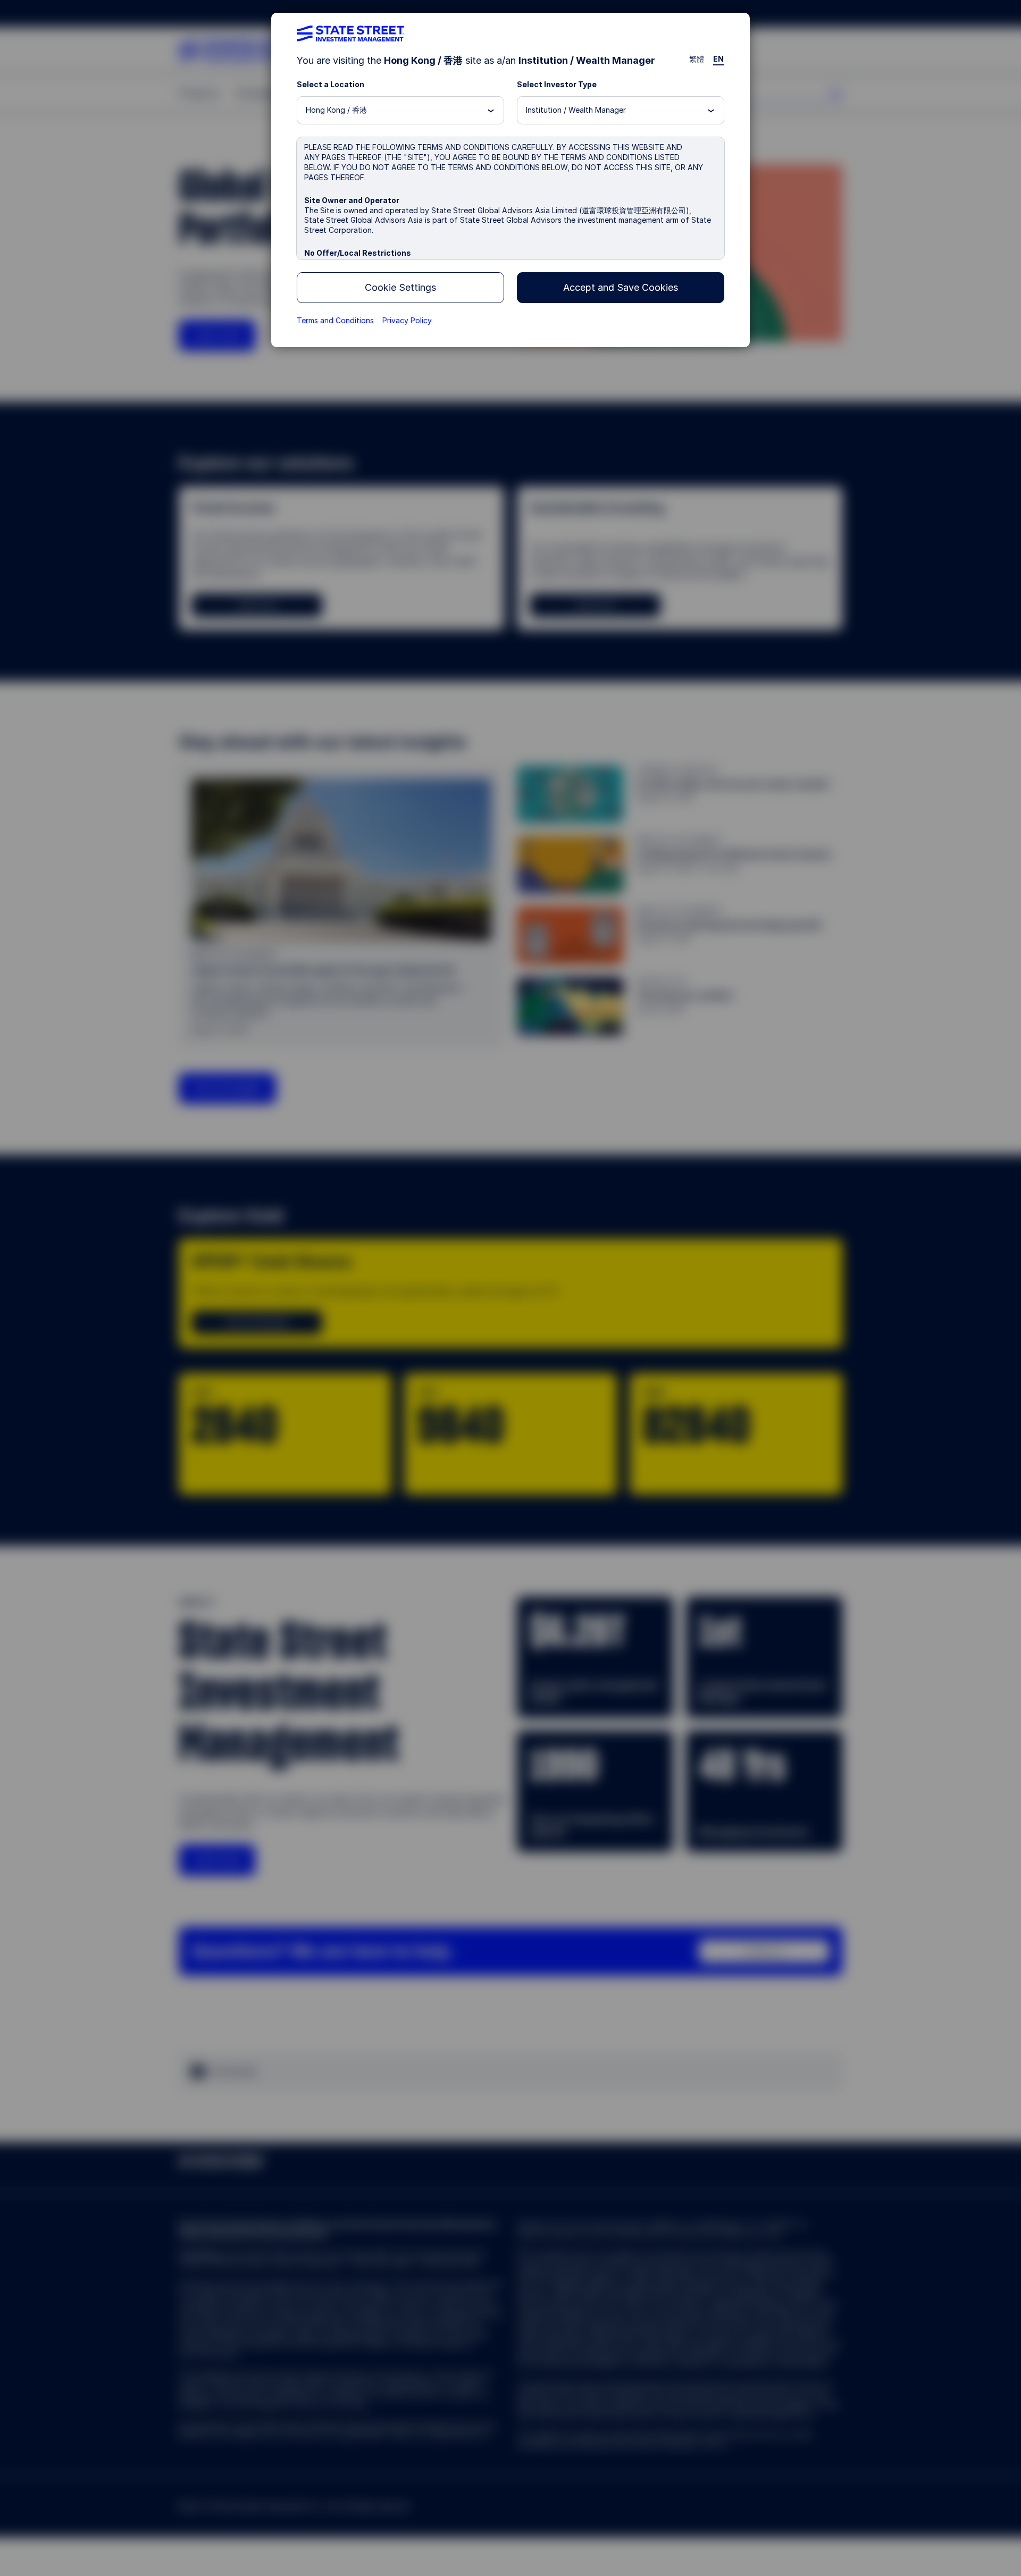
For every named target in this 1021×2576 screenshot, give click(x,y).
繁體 (697, 59)
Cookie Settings (400, 287)
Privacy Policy (407, 320)
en (719, 59)
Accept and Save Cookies (621, 287)
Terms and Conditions (335, 320)
